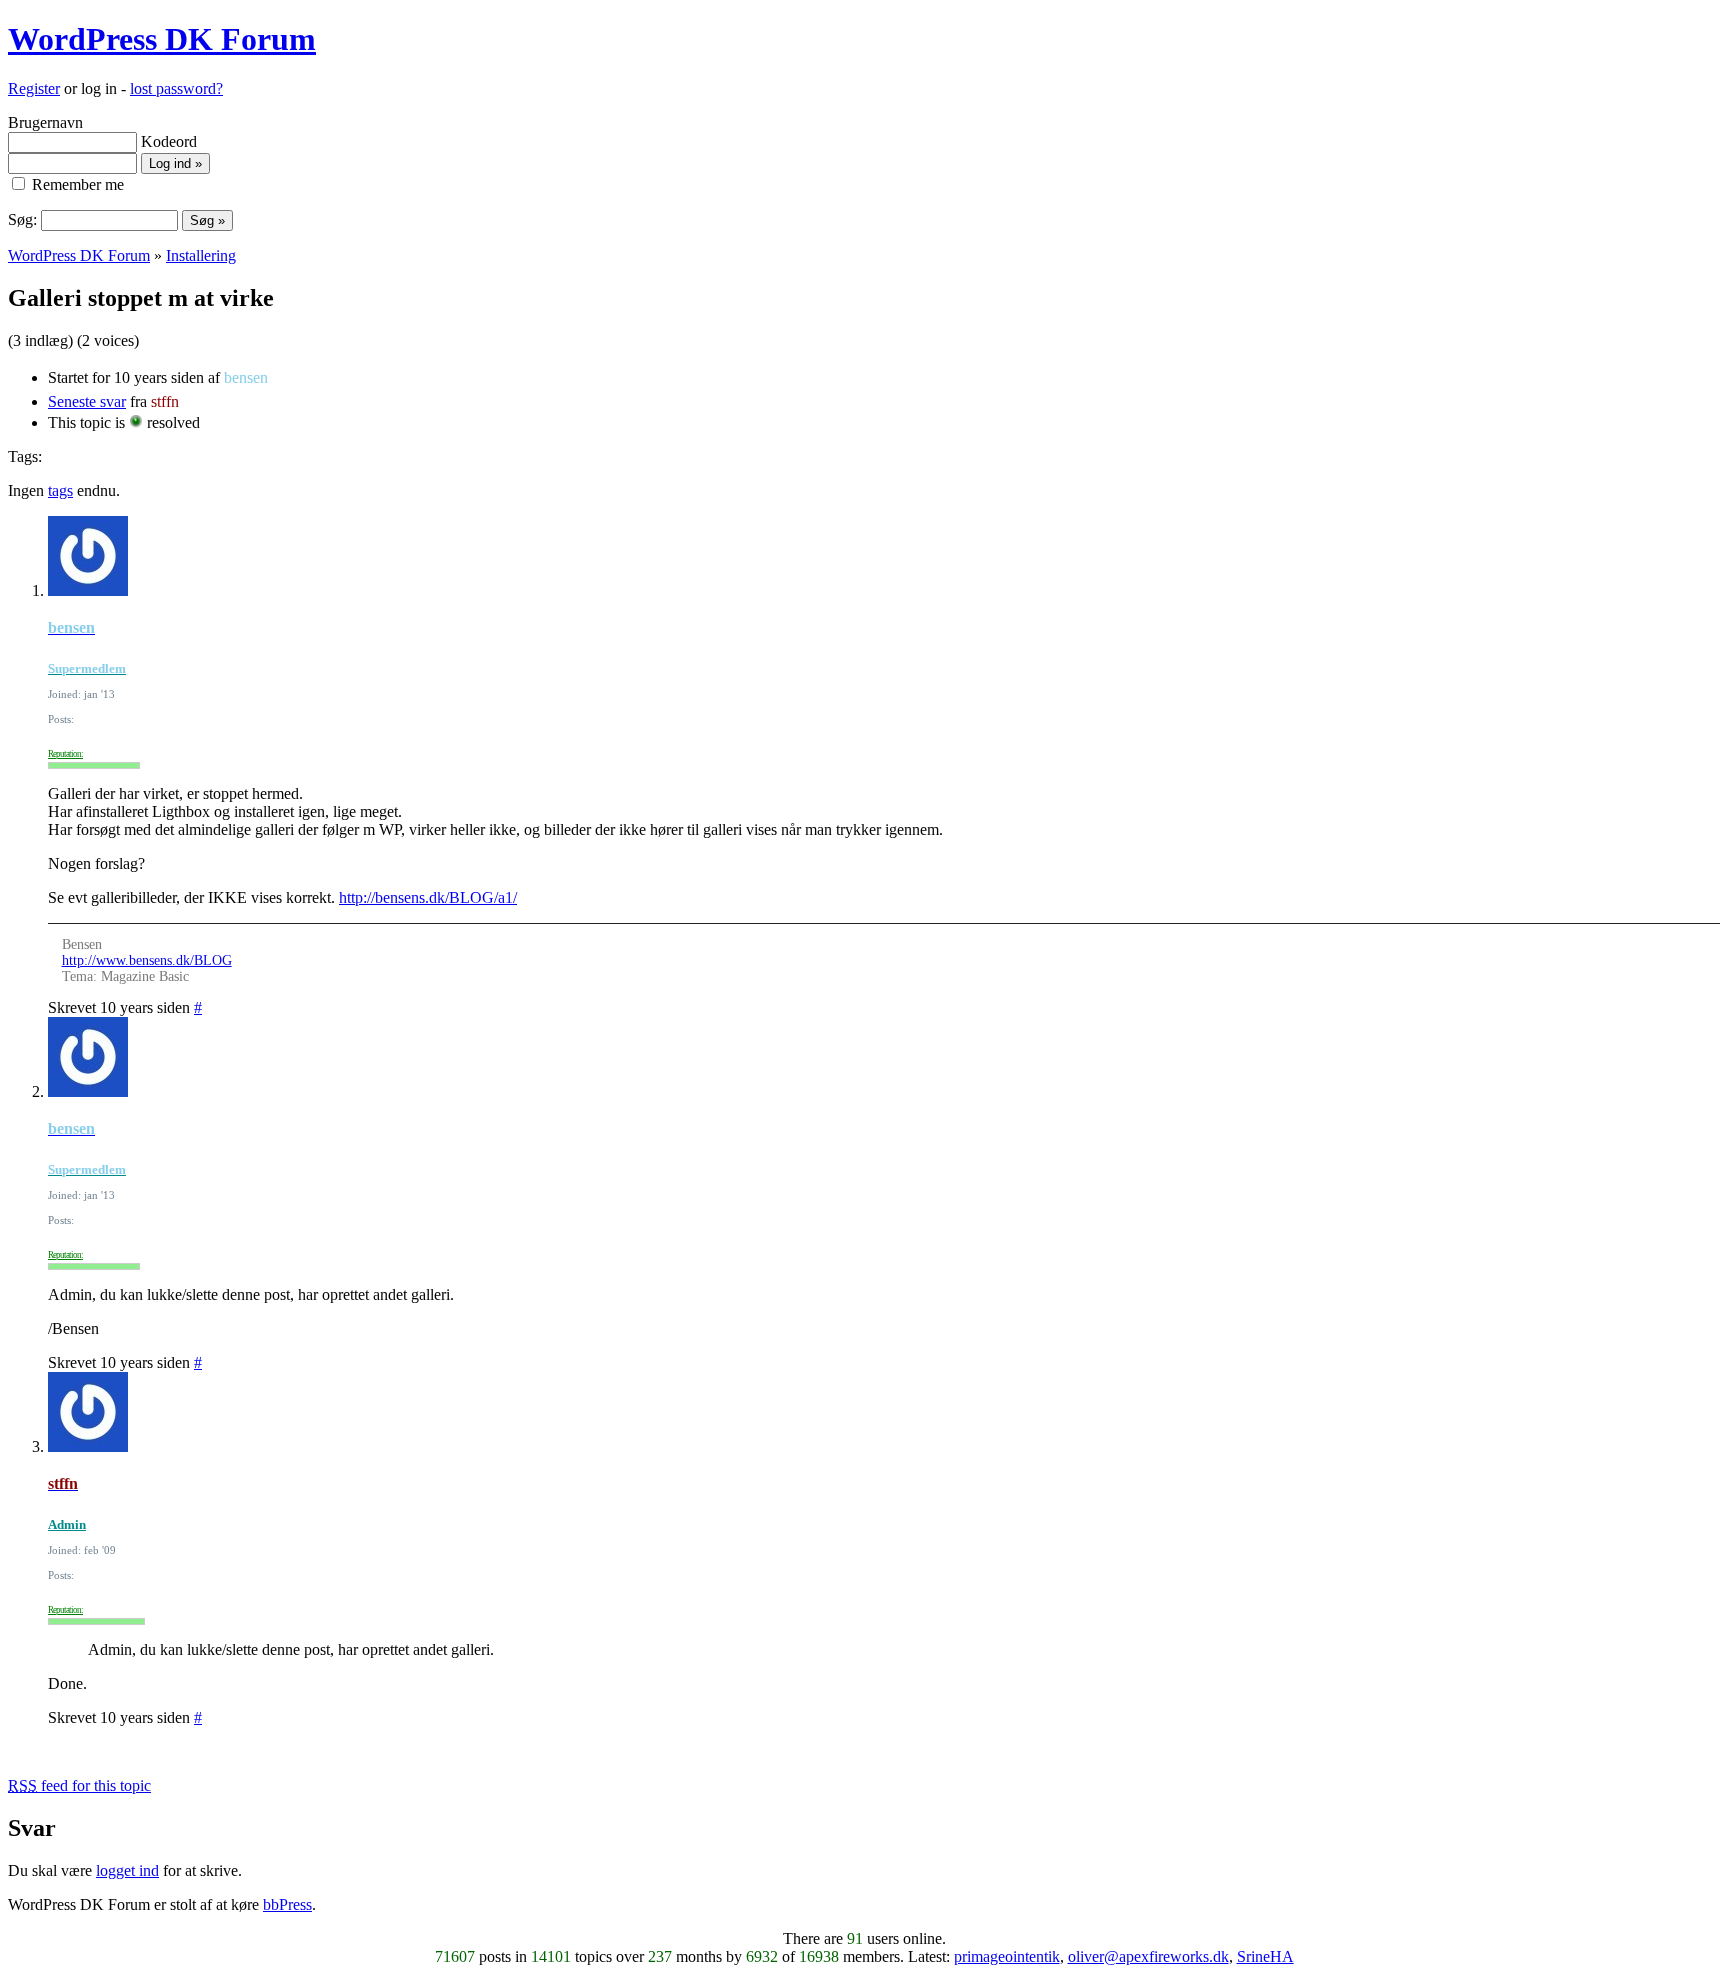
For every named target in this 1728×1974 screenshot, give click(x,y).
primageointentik (1007, 1956)
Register (34, 88)
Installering (201, 255)
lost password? (176, 88)
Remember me (76, 184)
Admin (67, 1524)
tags (60, 490)
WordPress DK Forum (162, 39)
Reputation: (65, 754)
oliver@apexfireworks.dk (1148, 1956)
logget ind (127, 1870)
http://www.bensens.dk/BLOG (147, 960)
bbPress (287, 1904)
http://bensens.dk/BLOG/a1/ (428, 897)
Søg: (22, 219)
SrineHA (1265, 1956)
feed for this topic (79, 1785)
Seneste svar (87, 401)
